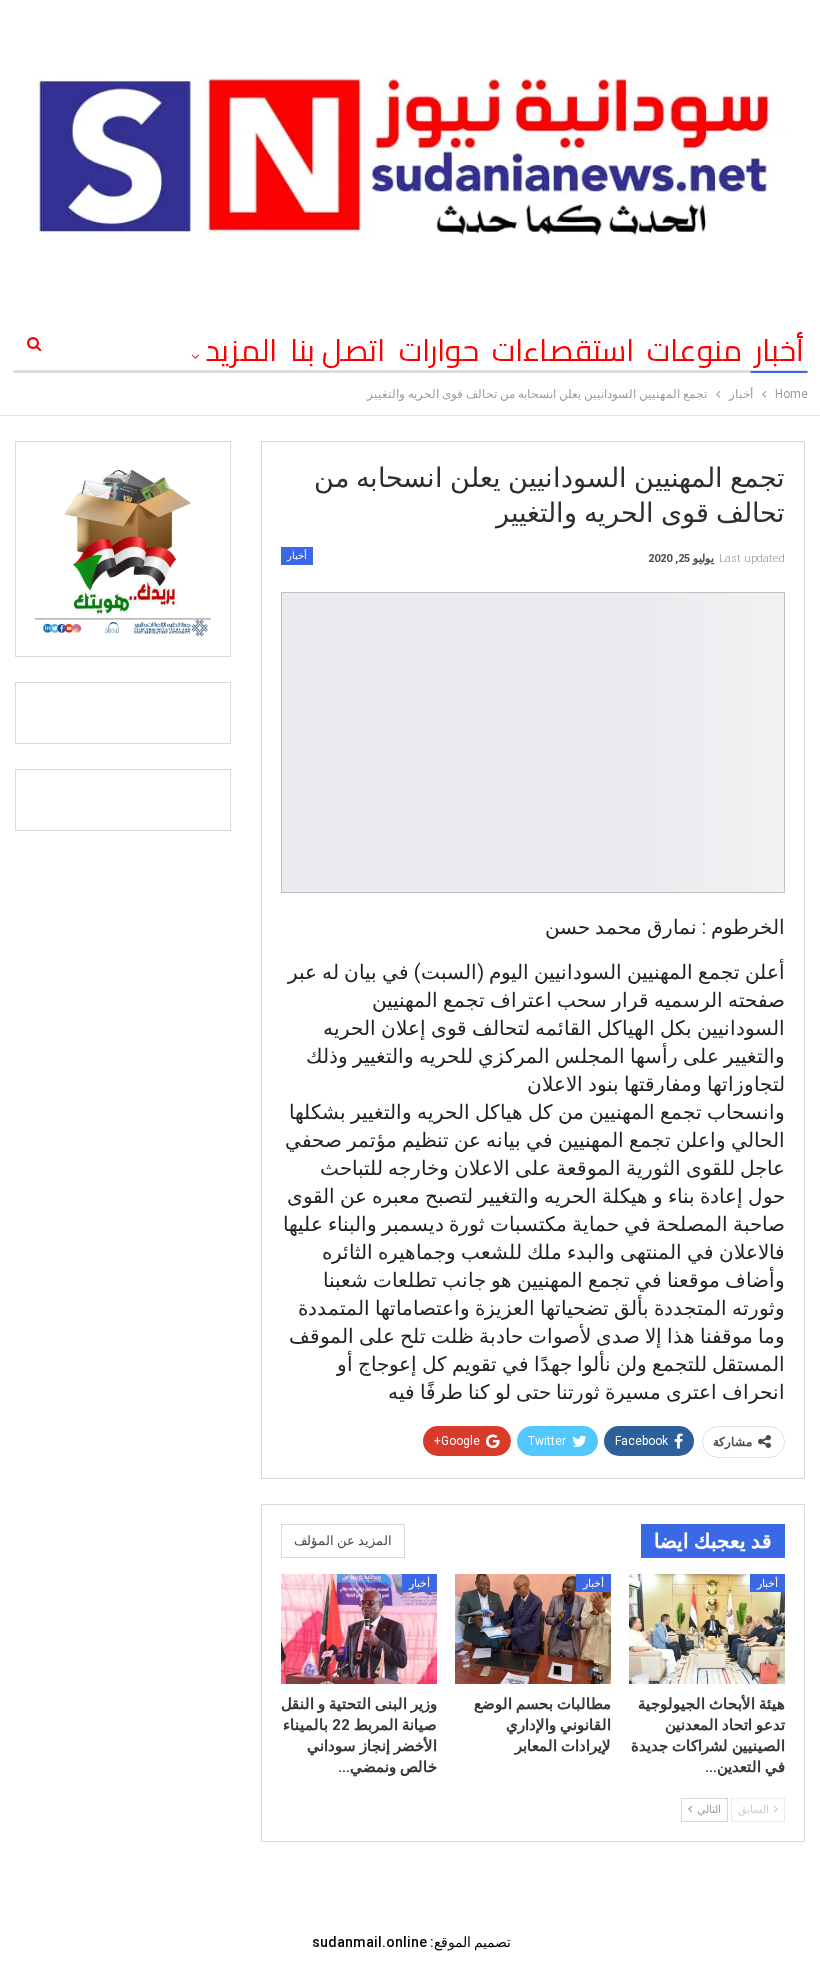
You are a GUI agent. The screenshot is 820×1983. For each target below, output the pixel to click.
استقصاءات (563, 350)
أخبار (779, 350)
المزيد (241, 350)
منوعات (694, 350)
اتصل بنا (337, 350)
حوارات (439, 350)
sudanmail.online (369, 1942)
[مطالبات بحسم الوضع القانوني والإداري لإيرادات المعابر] (533, 1628)
